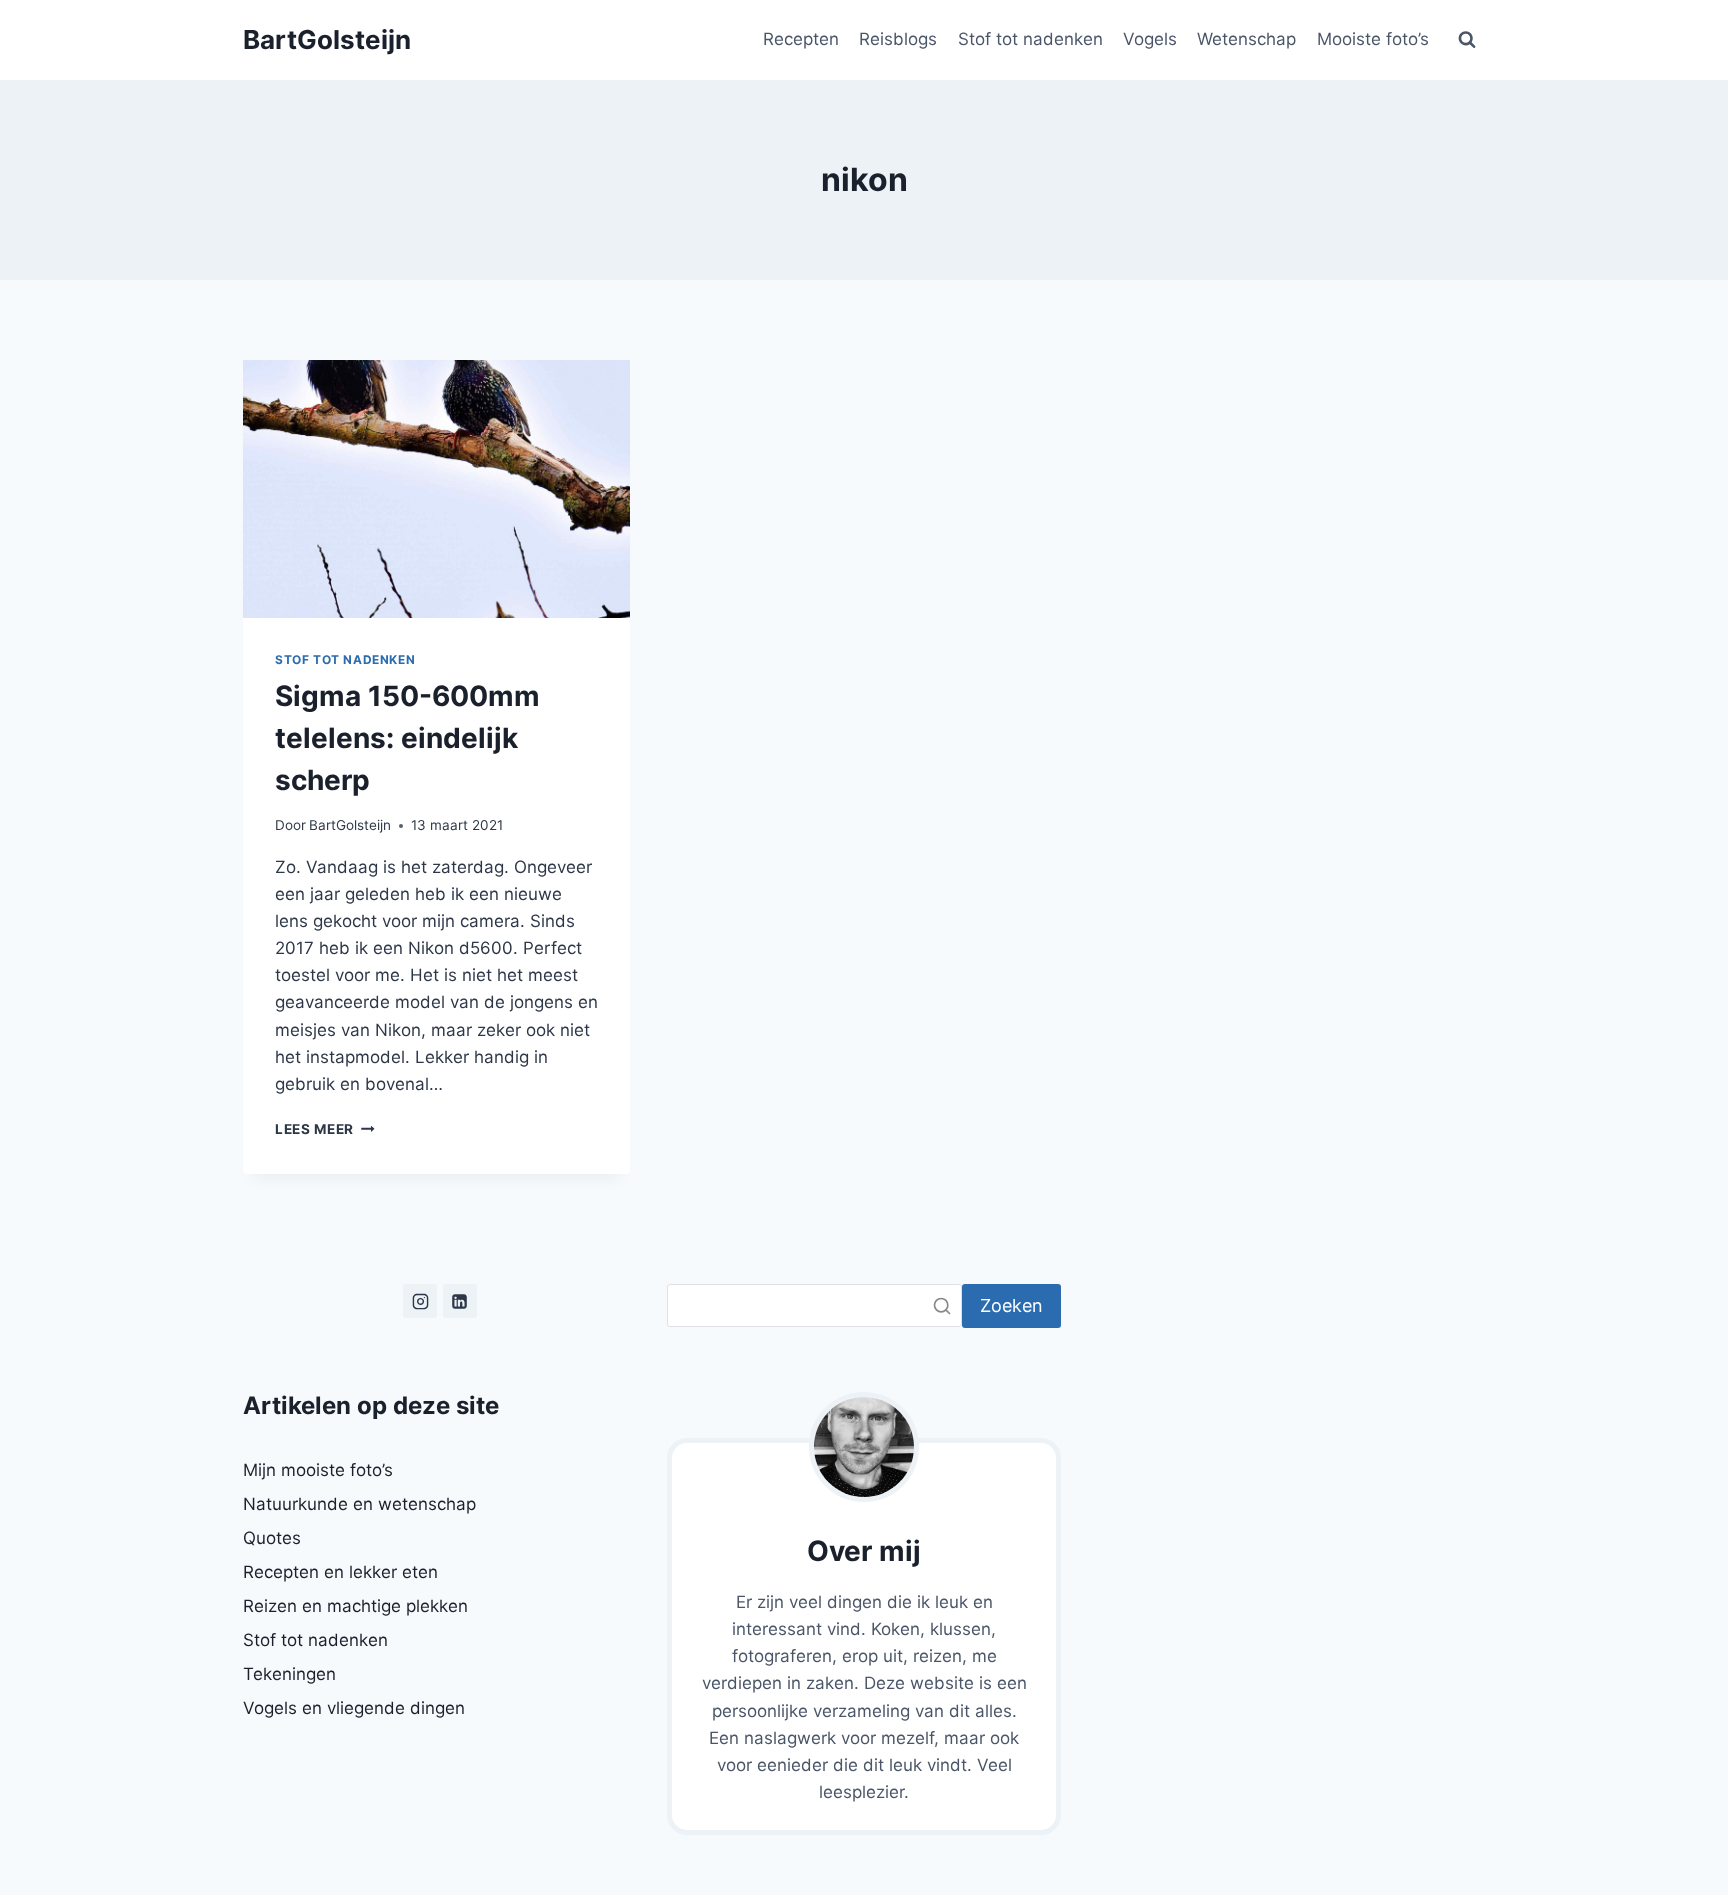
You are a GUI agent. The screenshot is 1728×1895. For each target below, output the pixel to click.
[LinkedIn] (460, 1301)
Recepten (801, 39)
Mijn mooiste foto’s (318, 1470)
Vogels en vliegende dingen (354, 1708)
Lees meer (325, 1129)
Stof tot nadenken (1030, 39)
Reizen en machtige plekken (355, 1606)
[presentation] (436, 489)
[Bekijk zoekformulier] (1467, 40)
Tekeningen (289, 1674)
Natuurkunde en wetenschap (359, 1504)
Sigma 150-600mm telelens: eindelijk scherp (407, 738)
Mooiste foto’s (1373, 39)
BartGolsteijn (350, 825)
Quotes (272, 1538)
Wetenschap (1246, 39)
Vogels (1150, 39)
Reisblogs (898, 39)
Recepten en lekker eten (340, 1572)
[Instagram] (420, 1301)
